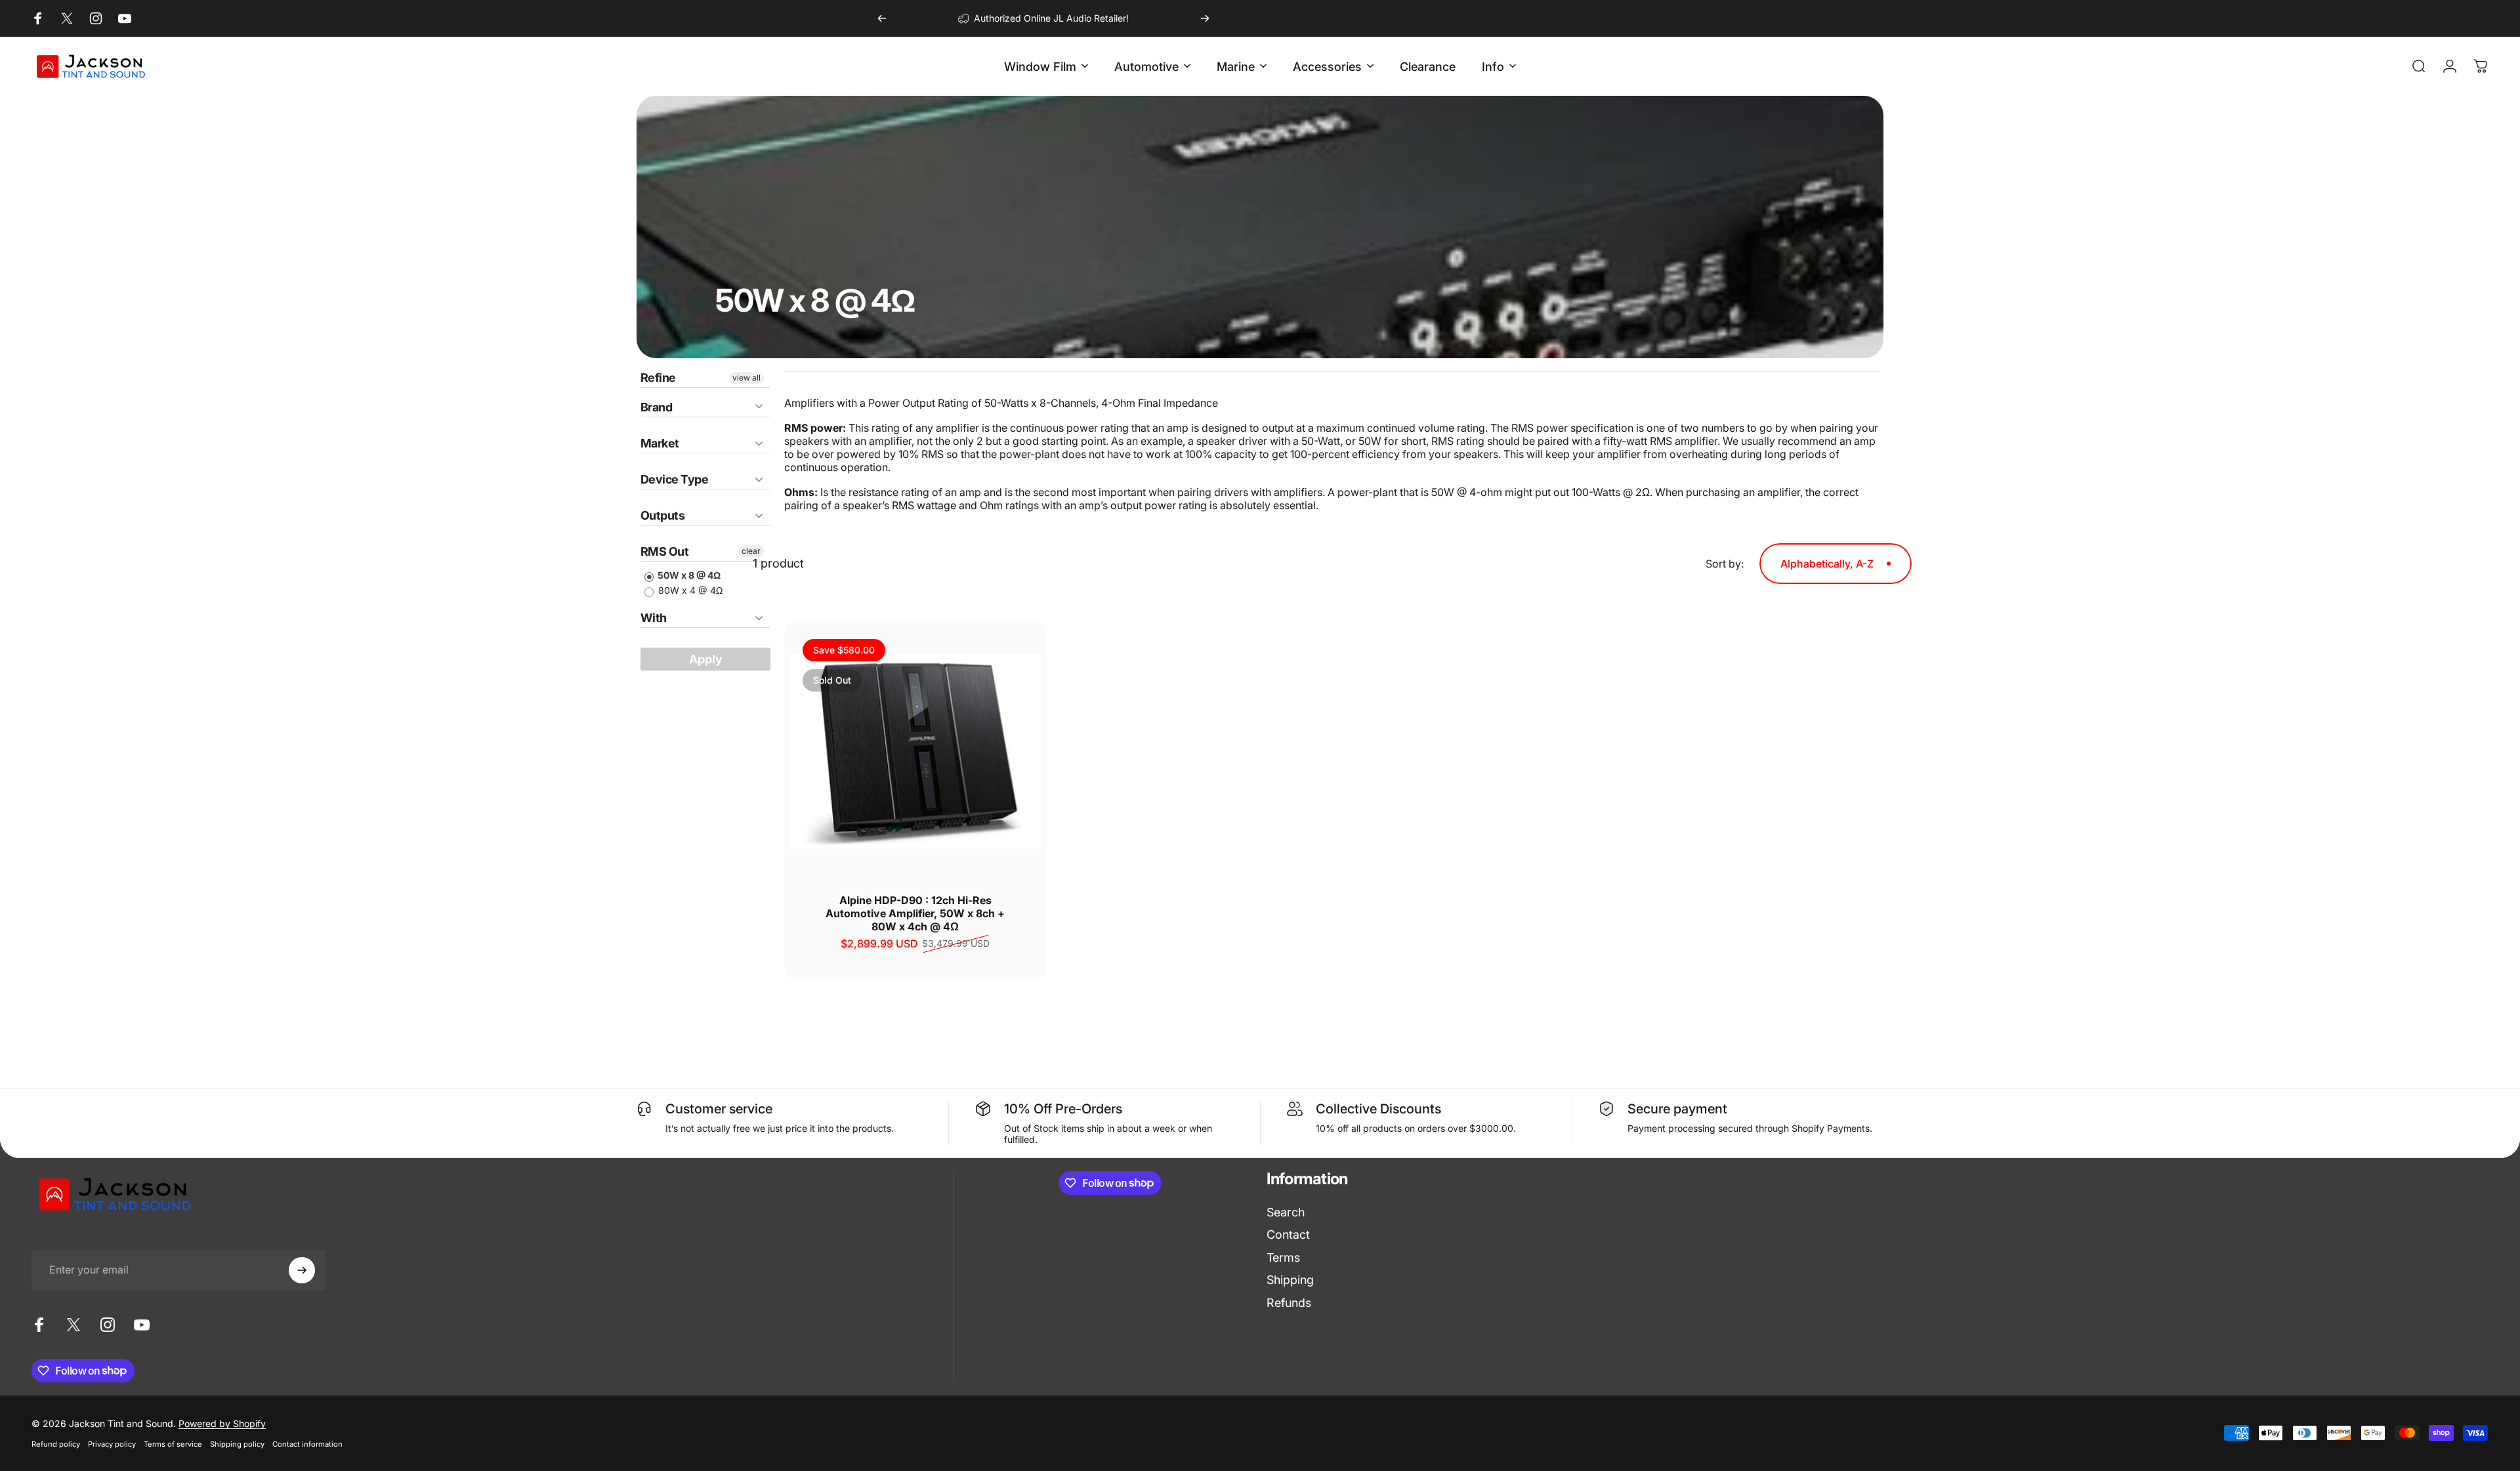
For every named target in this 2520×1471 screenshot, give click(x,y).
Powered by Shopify (222, 1423)
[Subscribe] (302, 1270)
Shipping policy (237, 1444)
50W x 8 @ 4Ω (688, 575)
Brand (656, 407)
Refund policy (56, 1444)
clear (751, 551)
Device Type (674, 479)
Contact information (307, 1444)
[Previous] (882, 18)
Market (660, 443)
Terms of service (173, 1444)
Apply (706, 659)
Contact (1288, 1234)
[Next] (1205, 18)
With (654, 618)
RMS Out (664, 551)
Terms (1283, 1257)
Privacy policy (112, 1444)
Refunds (1289, 1303)
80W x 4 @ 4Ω (689, 590)
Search (1286, 1212)
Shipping (1290, 1280)
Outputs (662, 515)
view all (746, 378)
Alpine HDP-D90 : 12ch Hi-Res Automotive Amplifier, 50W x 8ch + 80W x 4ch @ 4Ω (915, 913)
